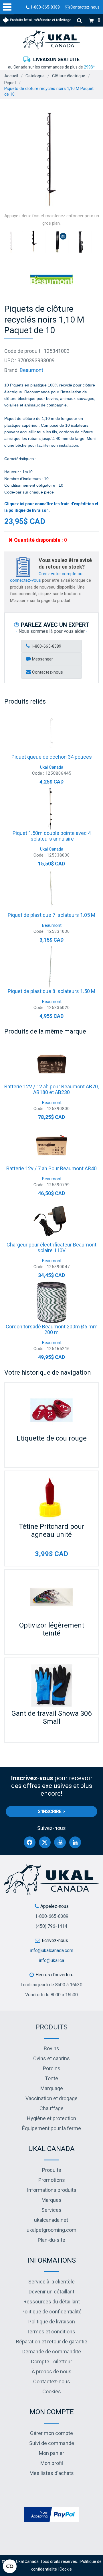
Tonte (51, 2078)
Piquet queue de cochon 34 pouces (52, 757)
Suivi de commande (52, 2443)
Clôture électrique (69, 76)
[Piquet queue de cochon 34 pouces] (51, 733)
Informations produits (52, 2190)
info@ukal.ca (51, 1960)
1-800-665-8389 (45, 7)
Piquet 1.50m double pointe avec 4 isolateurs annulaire (52, 836)
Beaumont (31, 370)
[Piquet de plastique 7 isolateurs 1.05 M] (51, 891)
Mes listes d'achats (52, 2473)
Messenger (42, 659)
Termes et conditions (51, 2332)
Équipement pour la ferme (51, 2128)
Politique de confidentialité (51, 2312)
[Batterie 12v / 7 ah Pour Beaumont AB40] (51, 1144)
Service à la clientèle (51, 2282)
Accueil (11, 76)
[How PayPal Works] (51, 2514)
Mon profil (52, 2463)
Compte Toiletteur (51, 2361)
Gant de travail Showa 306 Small (51, 1717)
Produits (51, 2027)
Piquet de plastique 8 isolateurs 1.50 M (51, 991)
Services (51, 2210)
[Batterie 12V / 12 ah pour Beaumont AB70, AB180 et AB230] (51, 1062)
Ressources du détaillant (52, 2302)
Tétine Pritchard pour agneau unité (52, 1530)
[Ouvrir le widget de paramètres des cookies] (10, 2566)
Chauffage (51, 2108)
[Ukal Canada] (51, 40)
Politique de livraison (52, 2322)
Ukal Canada (52, 767)
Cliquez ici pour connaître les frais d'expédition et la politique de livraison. (51, 507)
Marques (51, 2200)
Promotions (52, 2180)
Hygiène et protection (51, 2118)
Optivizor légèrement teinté (52, 1629)
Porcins (52, 2068)
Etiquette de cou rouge (52, 1438)
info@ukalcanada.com (52, 1950)
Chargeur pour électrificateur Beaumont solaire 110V (51, 1247)
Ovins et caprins (51, 2058)
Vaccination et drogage (51, 2098)
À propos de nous (52, 2371)
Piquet (10, 83)
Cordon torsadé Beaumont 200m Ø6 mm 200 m (52, 1329)
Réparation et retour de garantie (52, 2342)
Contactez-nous (85, 7)
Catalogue (35, 76)
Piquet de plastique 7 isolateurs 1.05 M (51, 915)
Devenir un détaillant (51, 2292)
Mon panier (51, 2453)
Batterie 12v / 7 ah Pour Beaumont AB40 (51, 1168)
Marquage (52, 2088)
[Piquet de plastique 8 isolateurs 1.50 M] (51, 967)
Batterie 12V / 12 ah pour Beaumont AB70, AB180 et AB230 (51, 1089)
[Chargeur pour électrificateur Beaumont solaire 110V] (51, 1220)
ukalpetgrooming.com (51, 2230)
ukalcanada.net (51, 2220)
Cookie (66, 2569)
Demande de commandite (52, 2352)
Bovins (51, 2048)
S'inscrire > (51, 1811)
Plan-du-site (51, 2240)
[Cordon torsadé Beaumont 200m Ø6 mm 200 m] (51, 1302)
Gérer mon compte (51, 2433)
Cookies (52, 2391)
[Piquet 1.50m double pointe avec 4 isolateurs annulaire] (51, 809)
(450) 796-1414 (51, 1926)
